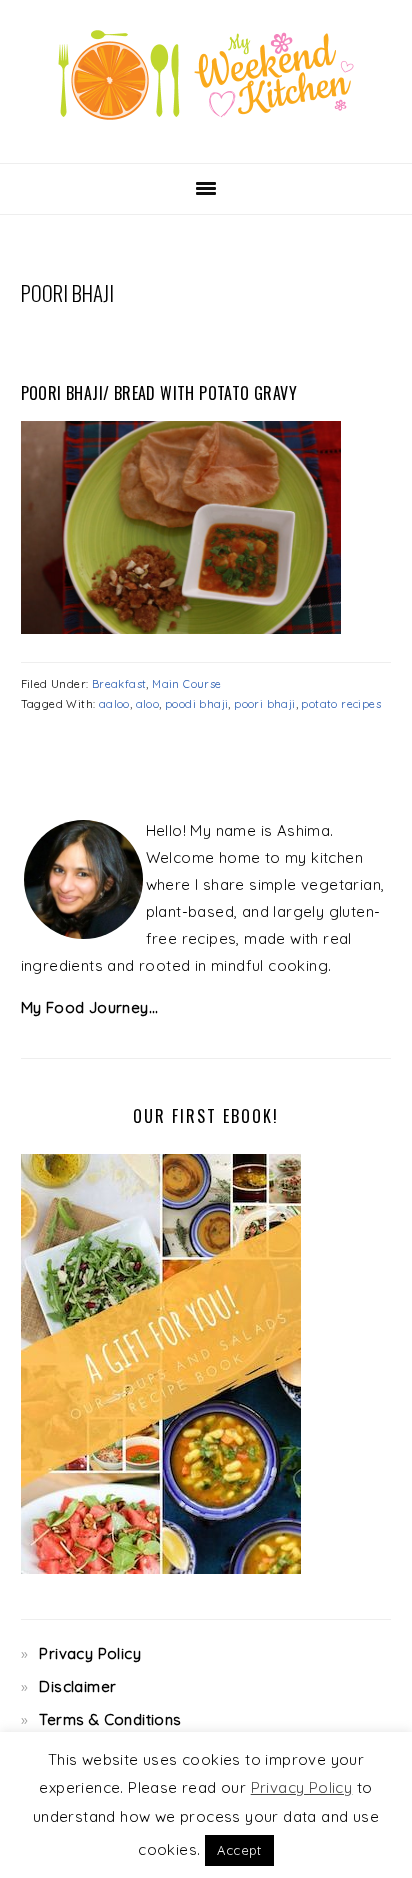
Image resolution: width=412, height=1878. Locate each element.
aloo (148, 704)
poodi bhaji (196, 704)
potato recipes (341, 704)
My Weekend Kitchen (206, 75)
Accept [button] (239, 1850)
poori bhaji (264, 704)
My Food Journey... (90, 1007)
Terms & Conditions (110, 1719)
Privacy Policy (90, 1653)
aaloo (114, 704)
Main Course (186, 684)
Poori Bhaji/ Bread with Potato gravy (159, 393)
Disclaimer (77, 1686)
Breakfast (119, 684)
